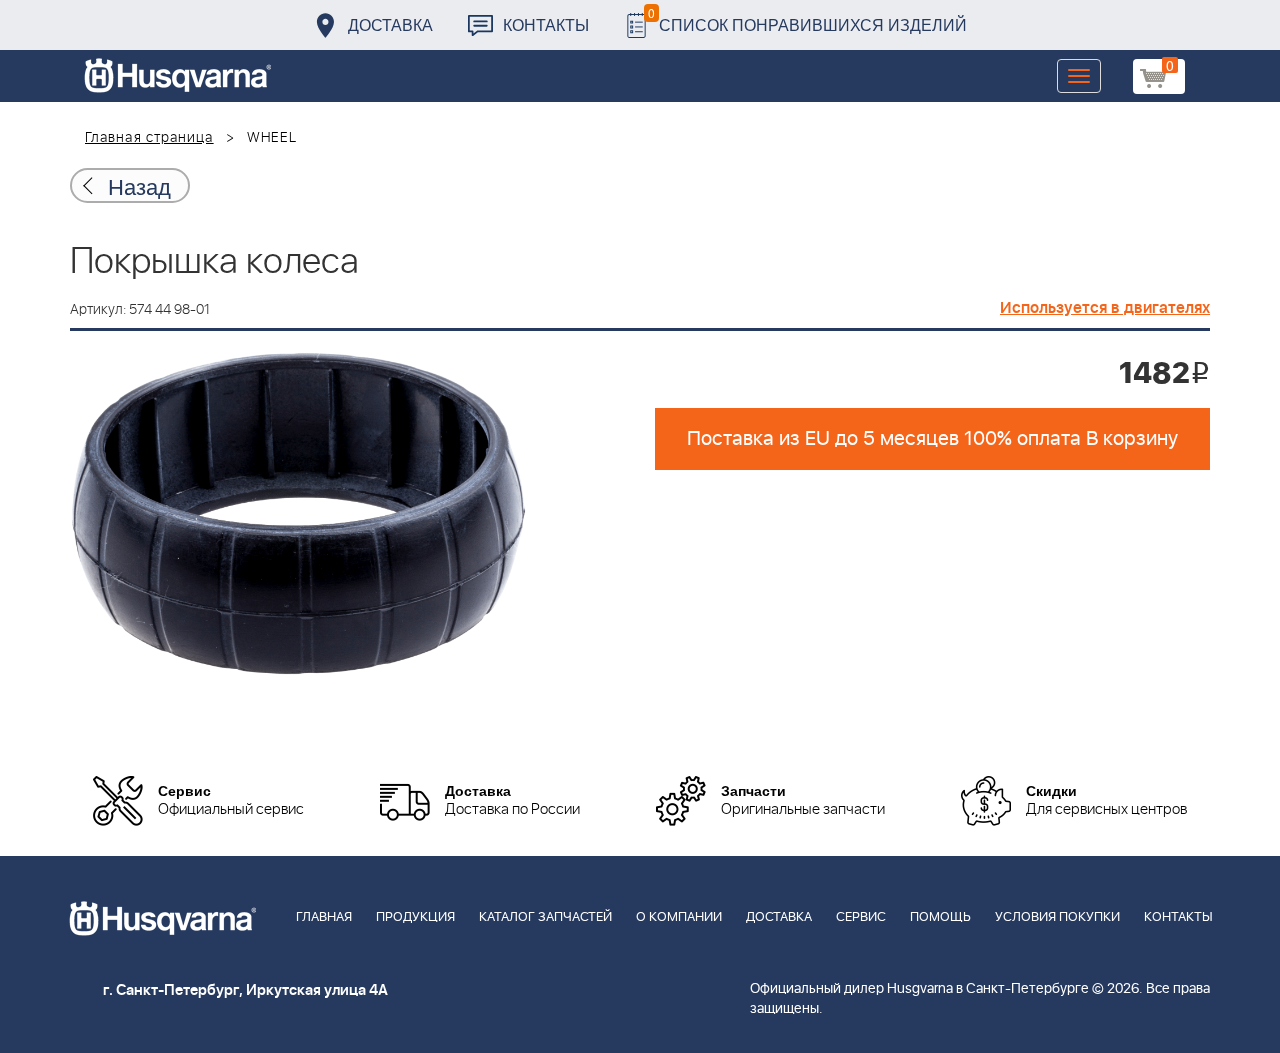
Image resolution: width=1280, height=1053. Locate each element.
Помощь (940, 917)
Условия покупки (1057, 917)
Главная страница (149, 138)
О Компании (679, 917)
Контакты (546, 24)
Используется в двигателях (1105, 308)
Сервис (861, 917)
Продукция (415, 917)
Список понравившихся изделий (807, 19)
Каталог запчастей (545, 917)
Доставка (390, 24)
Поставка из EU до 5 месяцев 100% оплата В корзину (932, 439)
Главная (324, 917)
